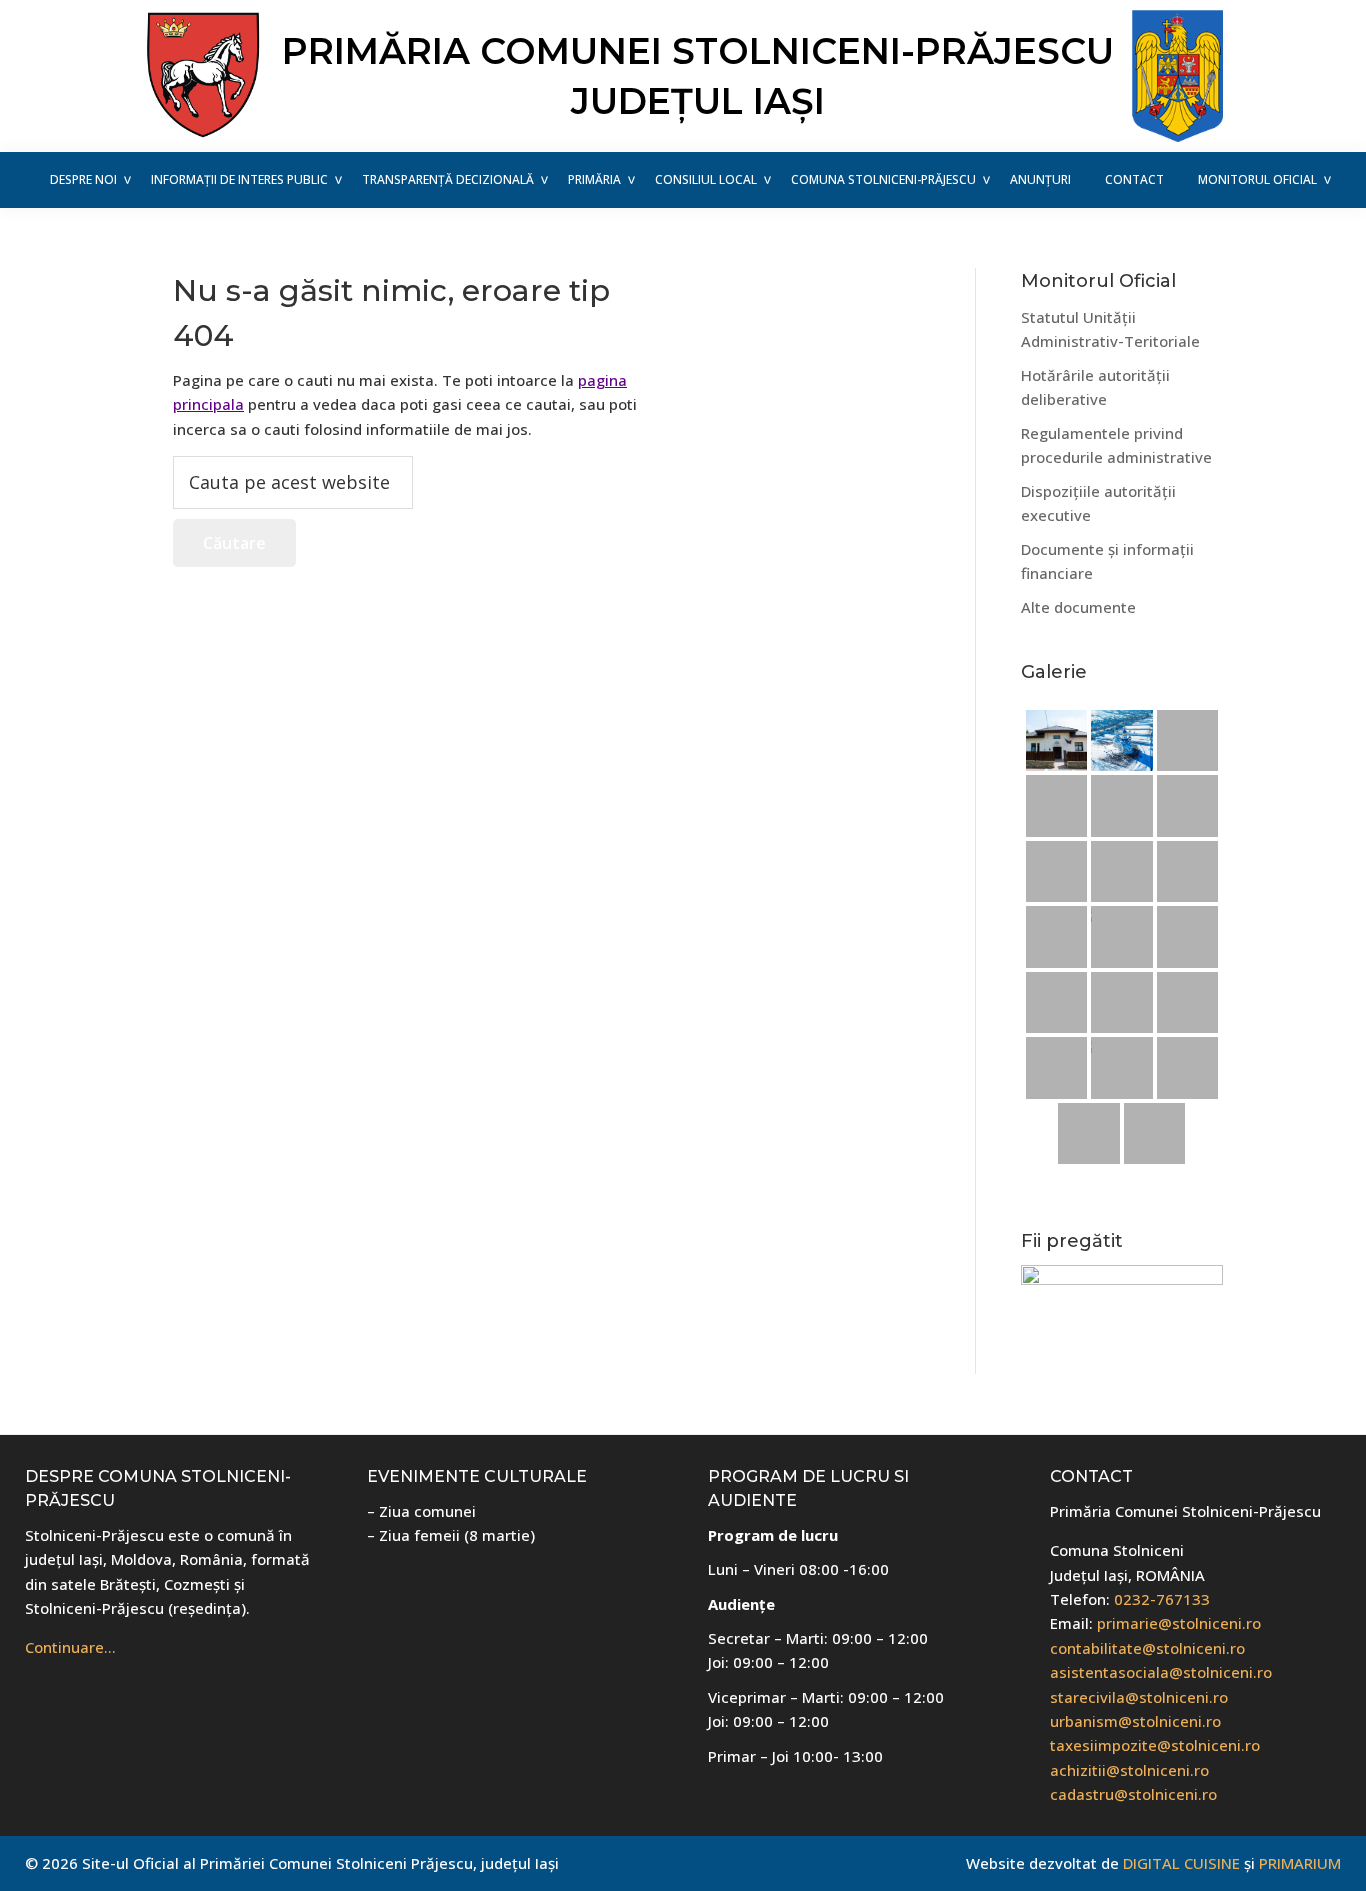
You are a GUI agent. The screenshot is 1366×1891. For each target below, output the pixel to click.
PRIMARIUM (1300, 1863)
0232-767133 (1162, 1599)
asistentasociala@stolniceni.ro (1161, 1672)
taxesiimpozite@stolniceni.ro (1155, 1745)
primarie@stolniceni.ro (1179, 1623)
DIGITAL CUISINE (1181, 1863)
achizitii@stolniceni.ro (1129, 1770)
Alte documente (1078, 607)
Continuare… (70, 1647)
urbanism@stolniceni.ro (1135, 1721)
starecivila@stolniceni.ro (1139, 1697)
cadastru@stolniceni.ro (1133, 1794)
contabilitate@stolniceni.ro (1147, 1648)
